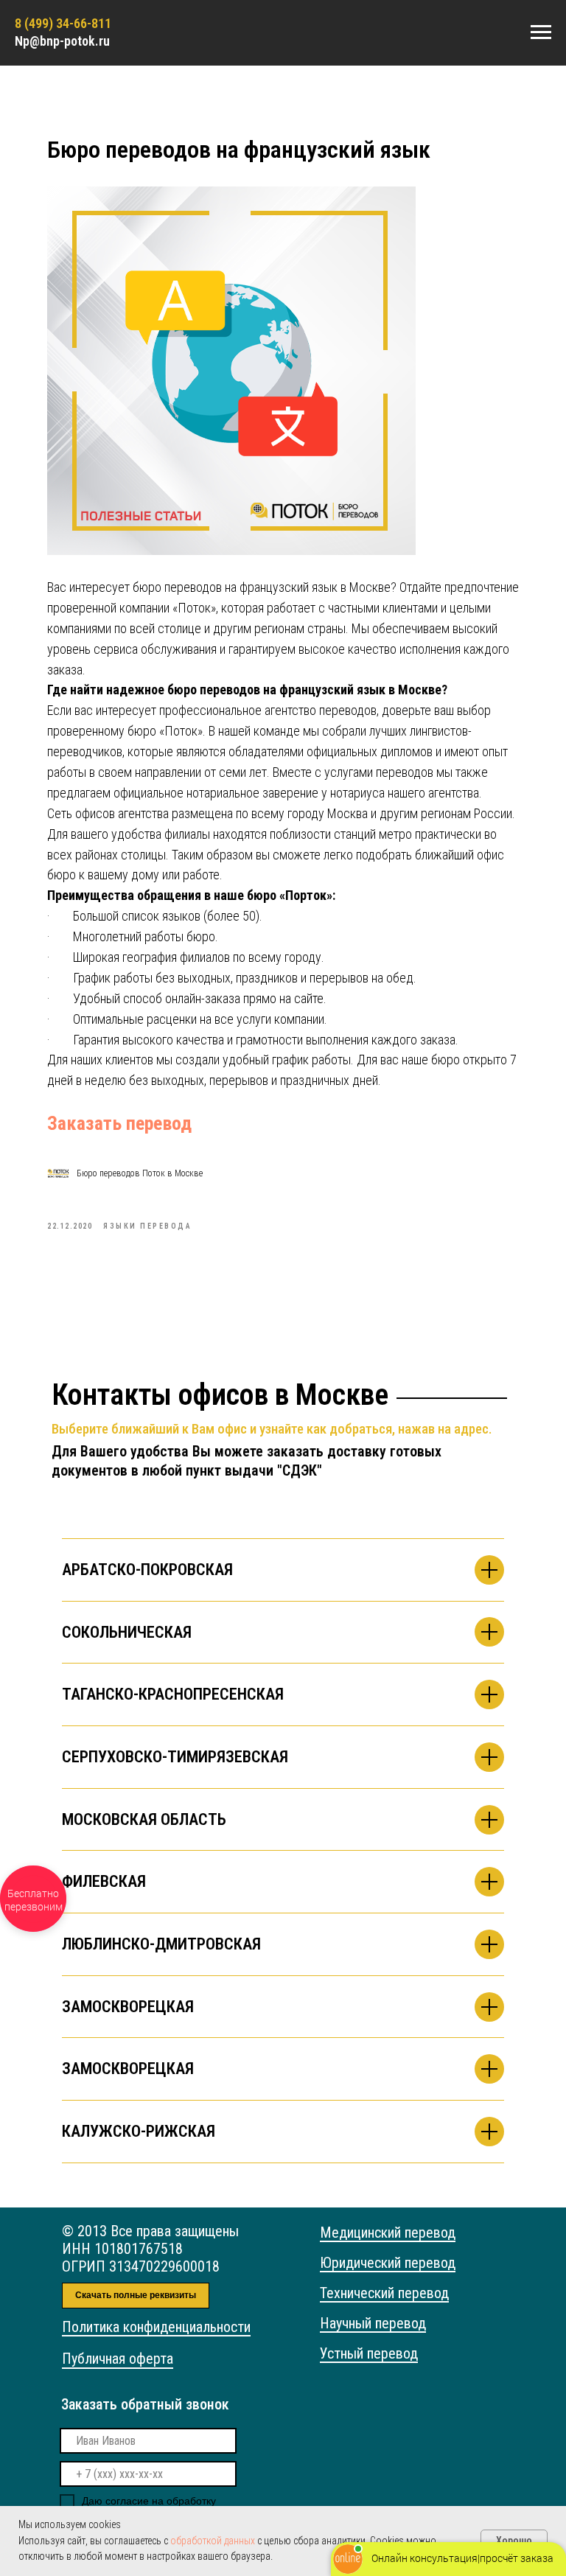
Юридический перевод (388, 2263)
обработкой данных (213, 2541)
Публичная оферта (118, 2359)
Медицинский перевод (388, 2233)
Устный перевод (369, 2353)
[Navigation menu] (541, 32)
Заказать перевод (119, 1123)
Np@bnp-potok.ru (62, 41)
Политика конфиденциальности (156, 2327)
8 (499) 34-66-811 (63, 23)
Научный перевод (373, 2323)
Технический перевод (384, 2293)
